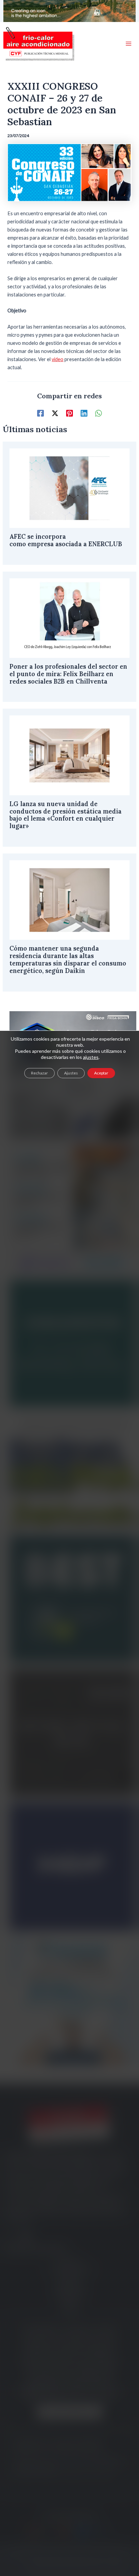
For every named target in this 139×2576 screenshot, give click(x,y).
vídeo (58, 359)
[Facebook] (40, 413)
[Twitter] (55, 413)
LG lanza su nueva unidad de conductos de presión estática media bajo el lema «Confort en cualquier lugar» (65, 815)
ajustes (91, 1057)
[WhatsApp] (99, 413)
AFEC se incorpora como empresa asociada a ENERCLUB (67, 540)
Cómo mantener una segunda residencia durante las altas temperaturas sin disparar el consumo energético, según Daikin (68, 960)
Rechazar (39, 1073)
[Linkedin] (84, 413)
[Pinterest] (69, 413)
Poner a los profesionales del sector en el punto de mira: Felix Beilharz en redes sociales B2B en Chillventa (68, 674)
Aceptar (101, 1073)
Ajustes (71, 1073)
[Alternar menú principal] (129, 44)
